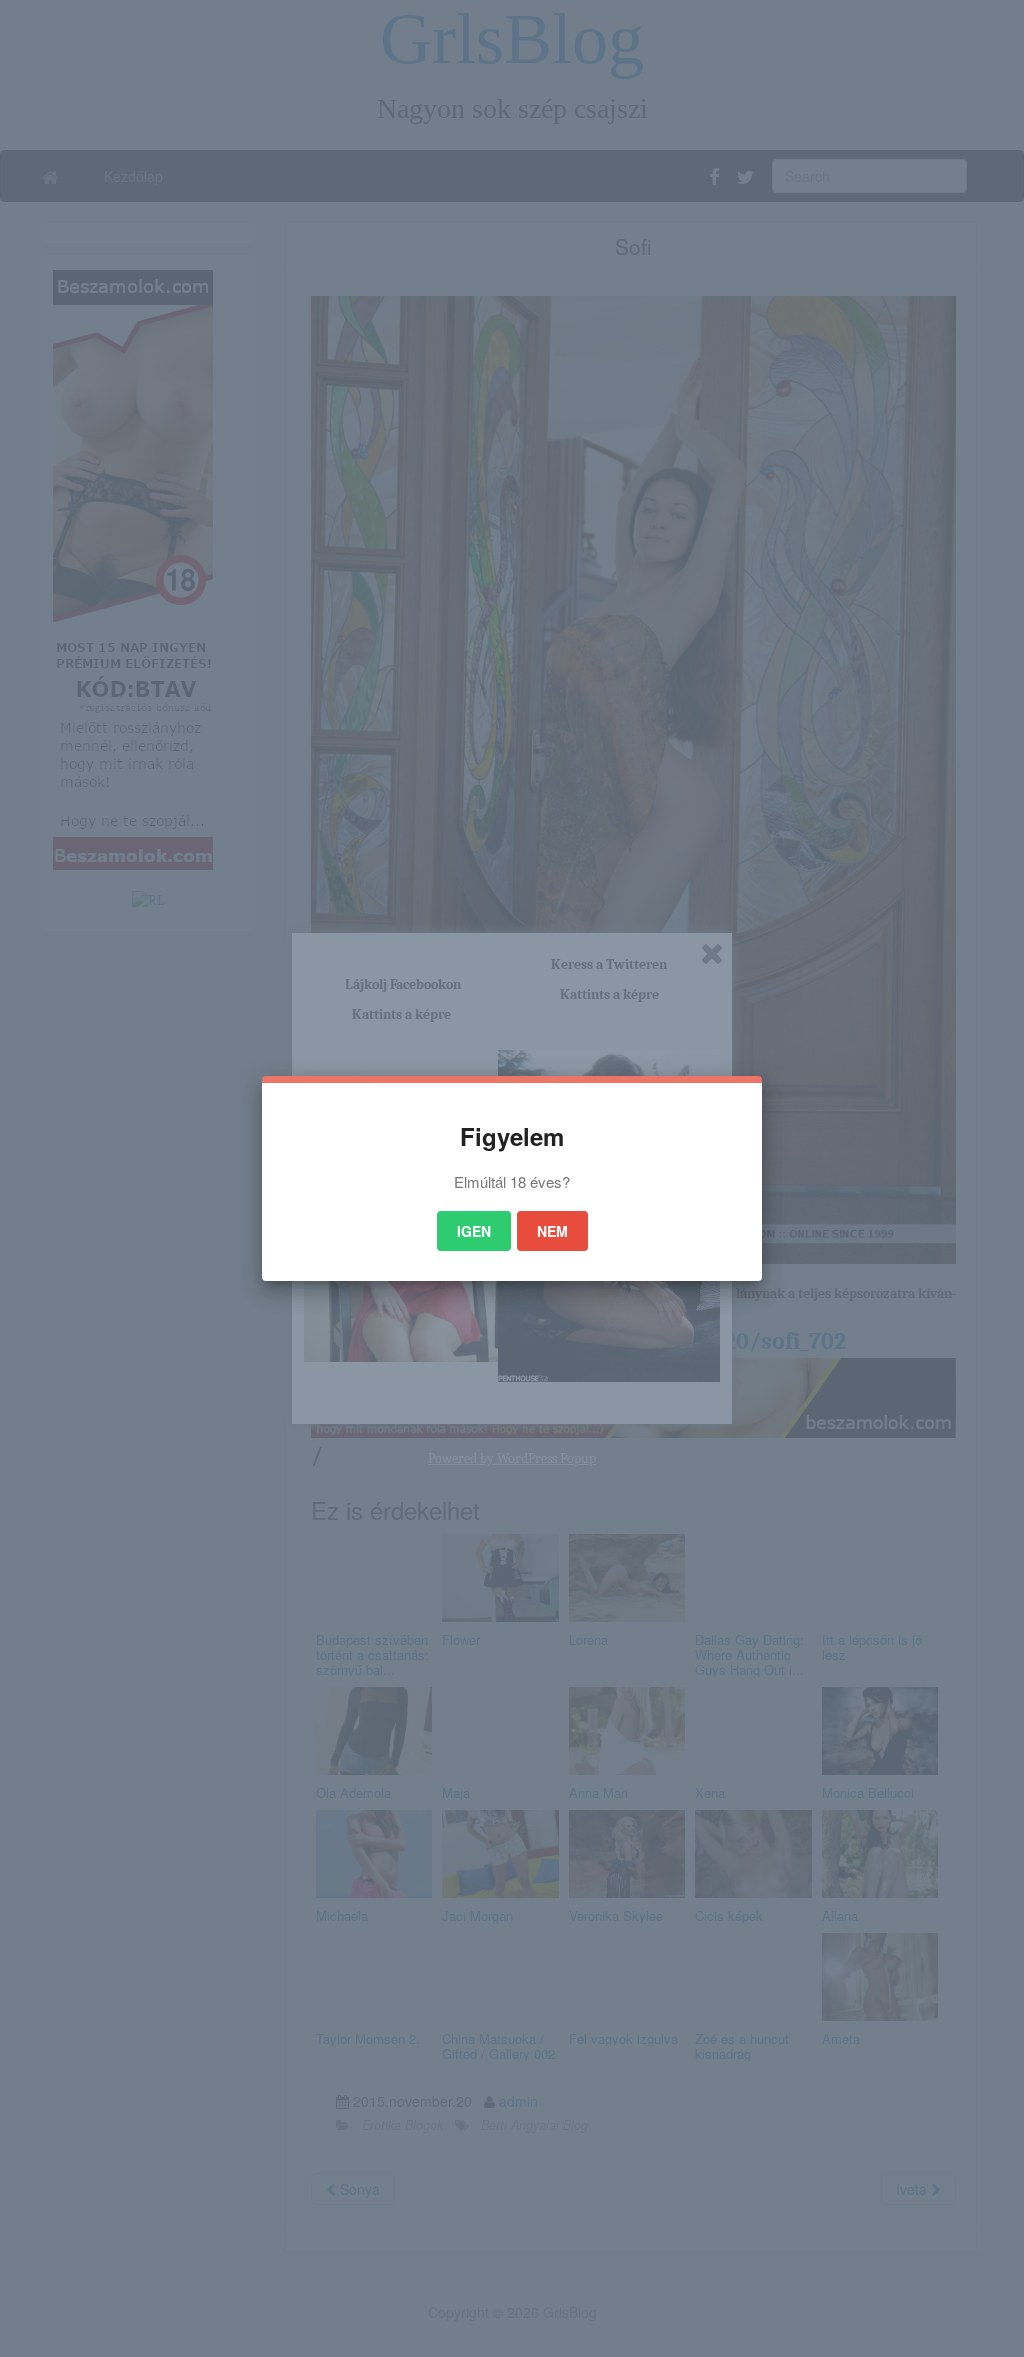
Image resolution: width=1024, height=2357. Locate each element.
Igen (474, 1231)
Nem (552, 1231)
